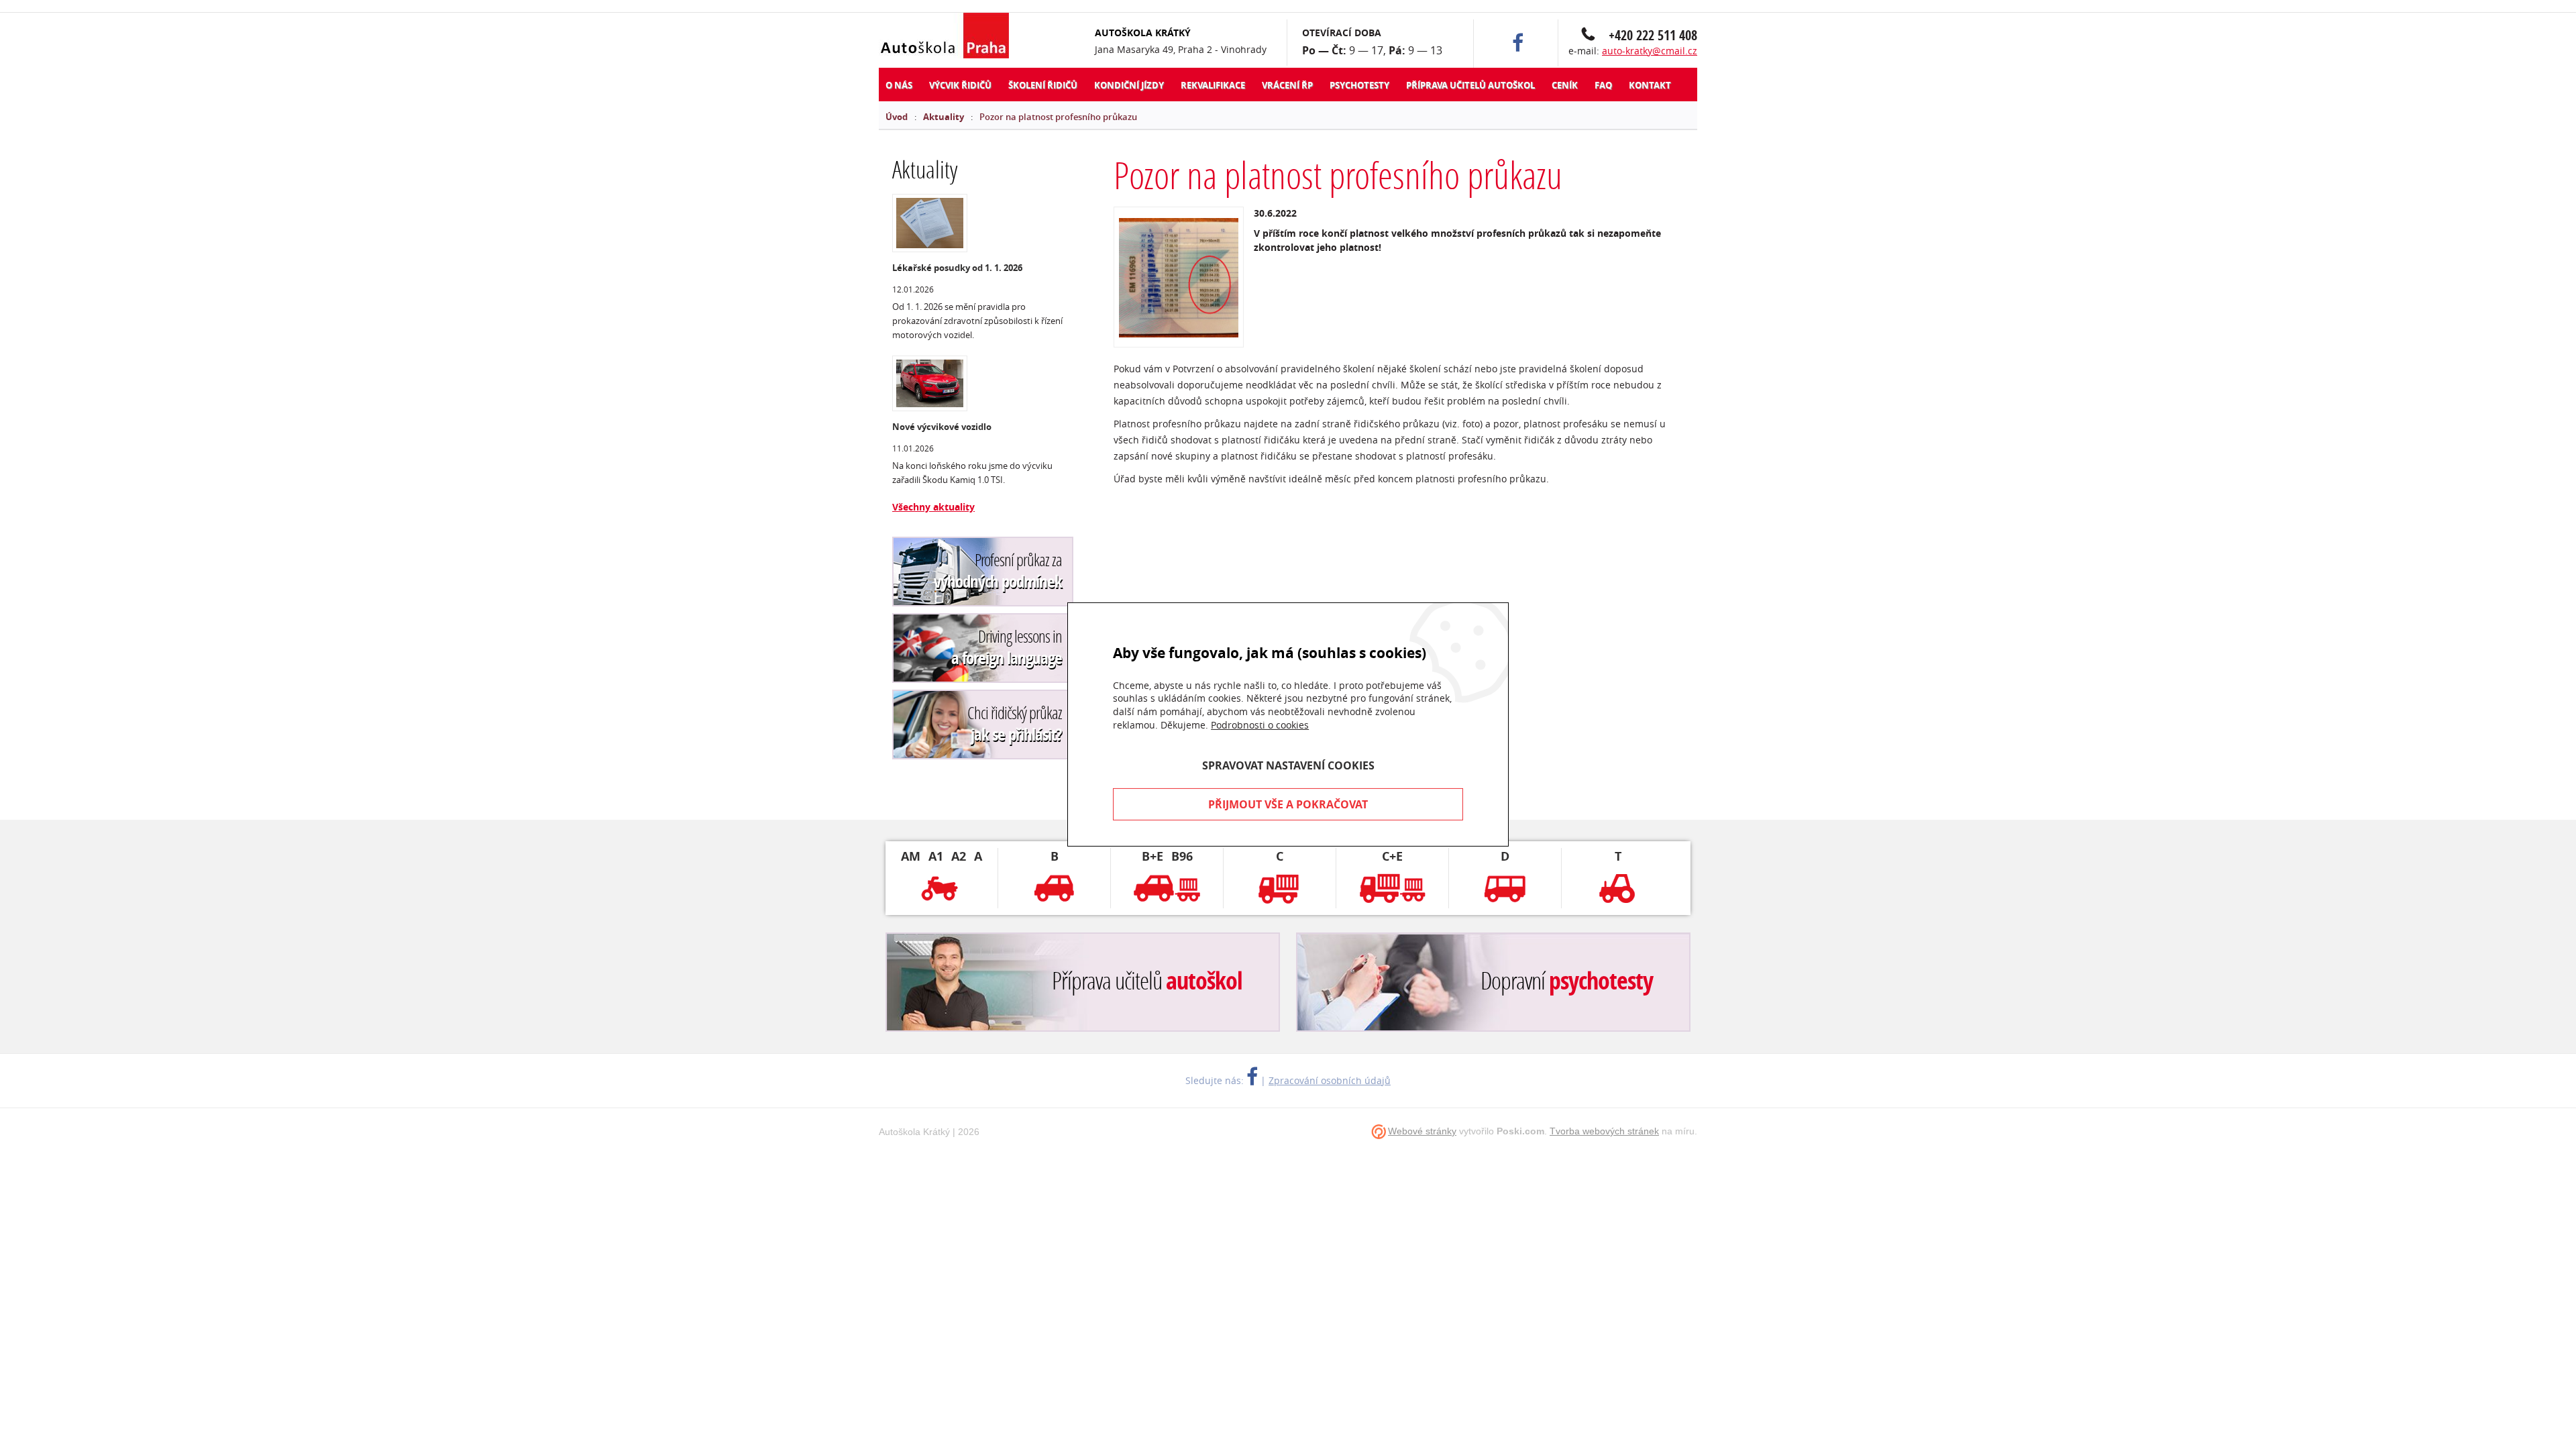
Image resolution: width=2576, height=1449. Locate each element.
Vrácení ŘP (1287, 85)
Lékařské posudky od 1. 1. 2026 (957, 268)
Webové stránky (1422, 1131)
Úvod (897, 117)
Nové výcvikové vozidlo (942, 427)
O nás (899, 85)
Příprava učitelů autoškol (1470, 85)
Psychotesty (1359, 85)
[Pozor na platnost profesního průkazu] (1179, 277)
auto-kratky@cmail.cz (1650, 51)
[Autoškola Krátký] (952, 37)
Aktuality (944, 117)
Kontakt (1650, 85)
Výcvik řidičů (960, 85)
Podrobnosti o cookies (1260, 724)
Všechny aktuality (933, 507)
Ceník (1565, 85)
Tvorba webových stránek (1604, 1131)
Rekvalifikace (1213, 85)
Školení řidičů (1043, 85)
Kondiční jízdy (1129, 85)
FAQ (1603, 85)
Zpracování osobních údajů (1330, 1080)
